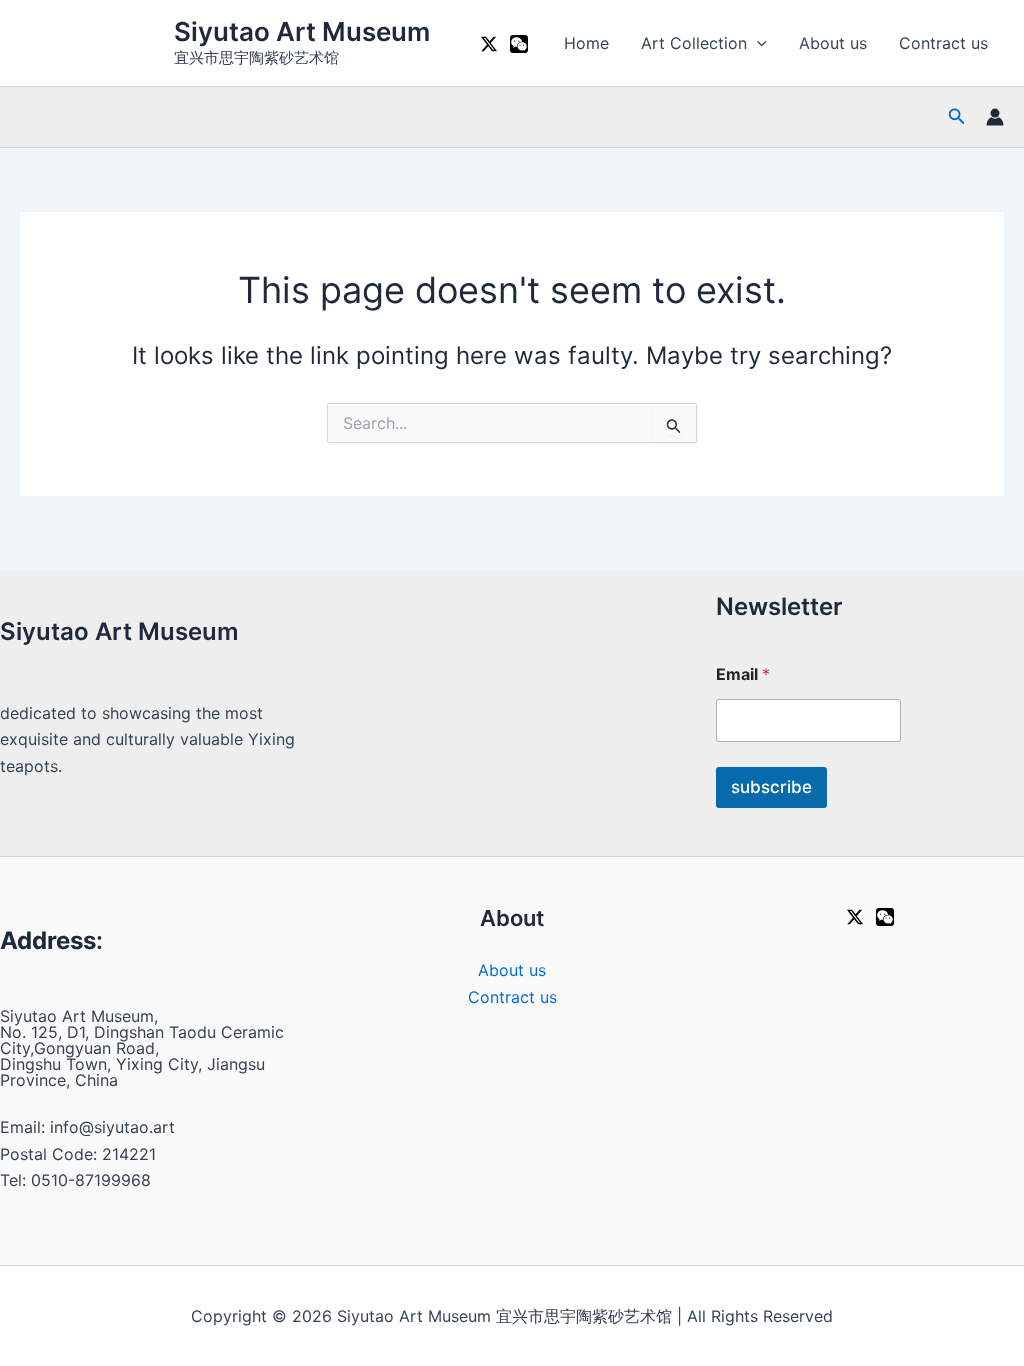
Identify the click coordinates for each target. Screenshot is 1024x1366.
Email (743, 674)
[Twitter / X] (489, 44)
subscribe (771, 787)
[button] (757, 43)
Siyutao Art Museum (302, 31)
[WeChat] (519, 44)
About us (833, 43)
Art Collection (694, 43)
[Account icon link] (995, 117)
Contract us (943, 43)
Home (586, 43)
